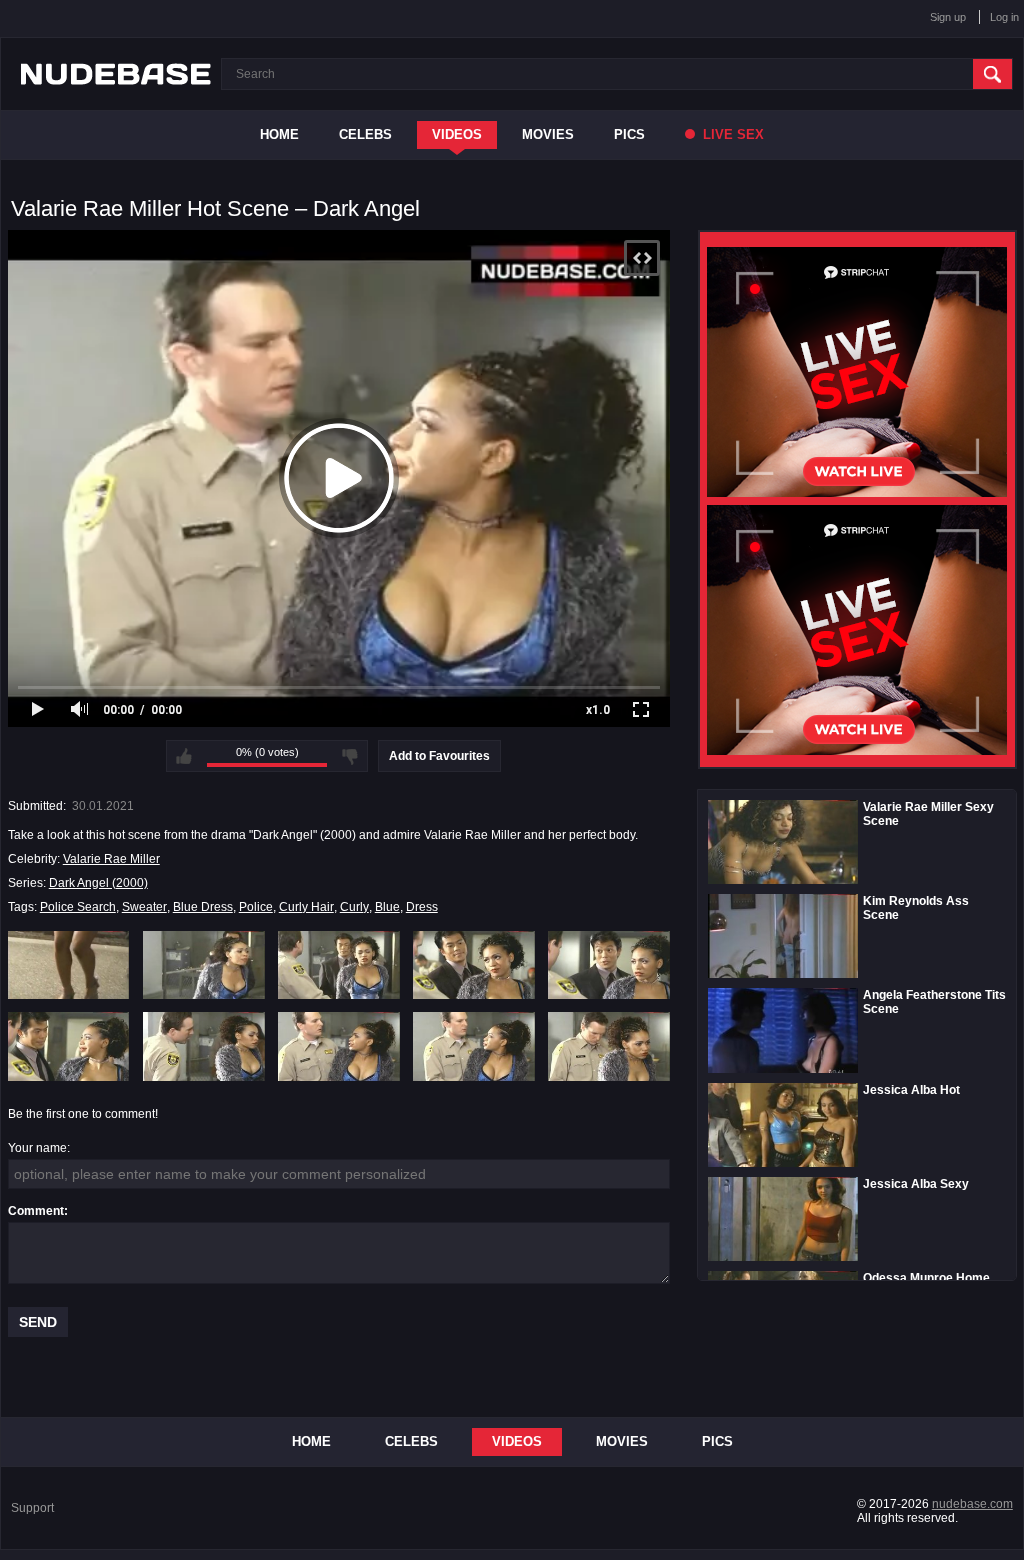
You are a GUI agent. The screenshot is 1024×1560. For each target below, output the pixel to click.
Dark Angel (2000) (98, 883)
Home (279, 134)
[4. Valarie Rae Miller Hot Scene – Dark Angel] (474, 965)
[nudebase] (116, 74)
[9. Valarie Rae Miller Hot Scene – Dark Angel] (474, 1046)
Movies (548, 134)
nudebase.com (972, 1504)
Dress (422, 907)
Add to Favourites (439, 756)
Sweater (144, 907)
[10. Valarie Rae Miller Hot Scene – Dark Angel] (609, 1046)
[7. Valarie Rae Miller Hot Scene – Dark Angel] (204, 1046)
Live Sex (731, 134)
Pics (629, 134)
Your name (37, 1148)
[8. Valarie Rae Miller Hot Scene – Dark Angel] (339, 1046)
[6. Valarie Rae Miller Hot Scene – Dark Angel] (69, 1046)
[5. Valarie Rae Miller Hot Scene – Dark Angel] (609, 965)
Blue (387, 907)
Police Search (78, 907)
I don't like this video (350, 756)
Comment (36, 1211)
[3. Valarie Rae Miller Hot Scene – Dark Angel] (339, 965)
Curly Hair (306, 907)
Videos (457, 134)
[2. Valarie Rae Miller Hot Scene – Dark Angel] (204, 965)
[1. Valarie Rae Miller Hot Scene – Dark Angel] (69, 965)
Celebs (365, 134)
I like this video (184, 756)
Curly (354, 907)
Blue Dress (203, 907)
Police (256, 907)
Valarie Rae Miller (111, 859)
